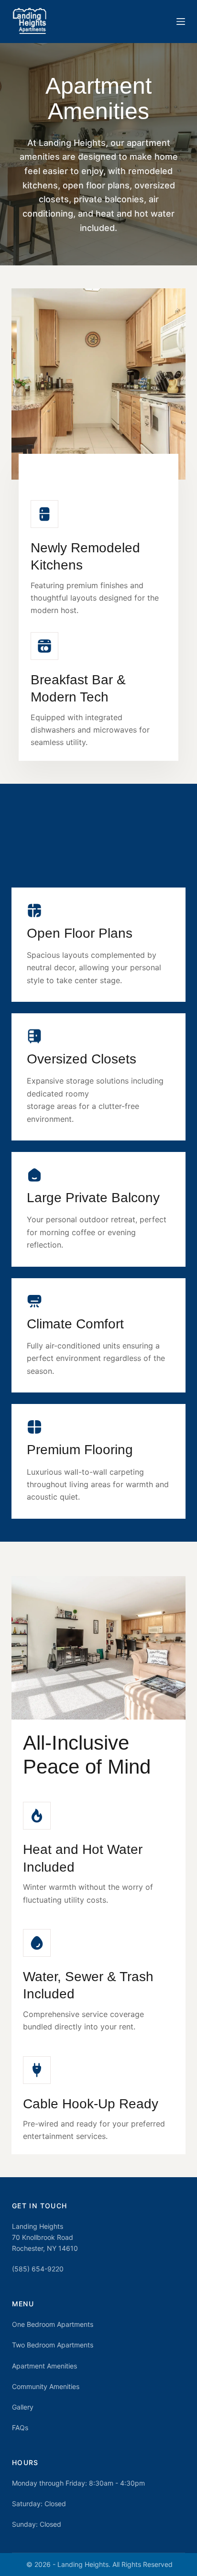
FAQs (20, 2428)
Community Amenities (46, 2386)
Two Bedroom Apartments (53, 2345)
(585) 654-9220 (38, 2269)
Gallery (23, 2407)
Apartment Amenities (44, 2366)
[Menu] (181, 22)
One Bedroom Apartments (53, 2324)
